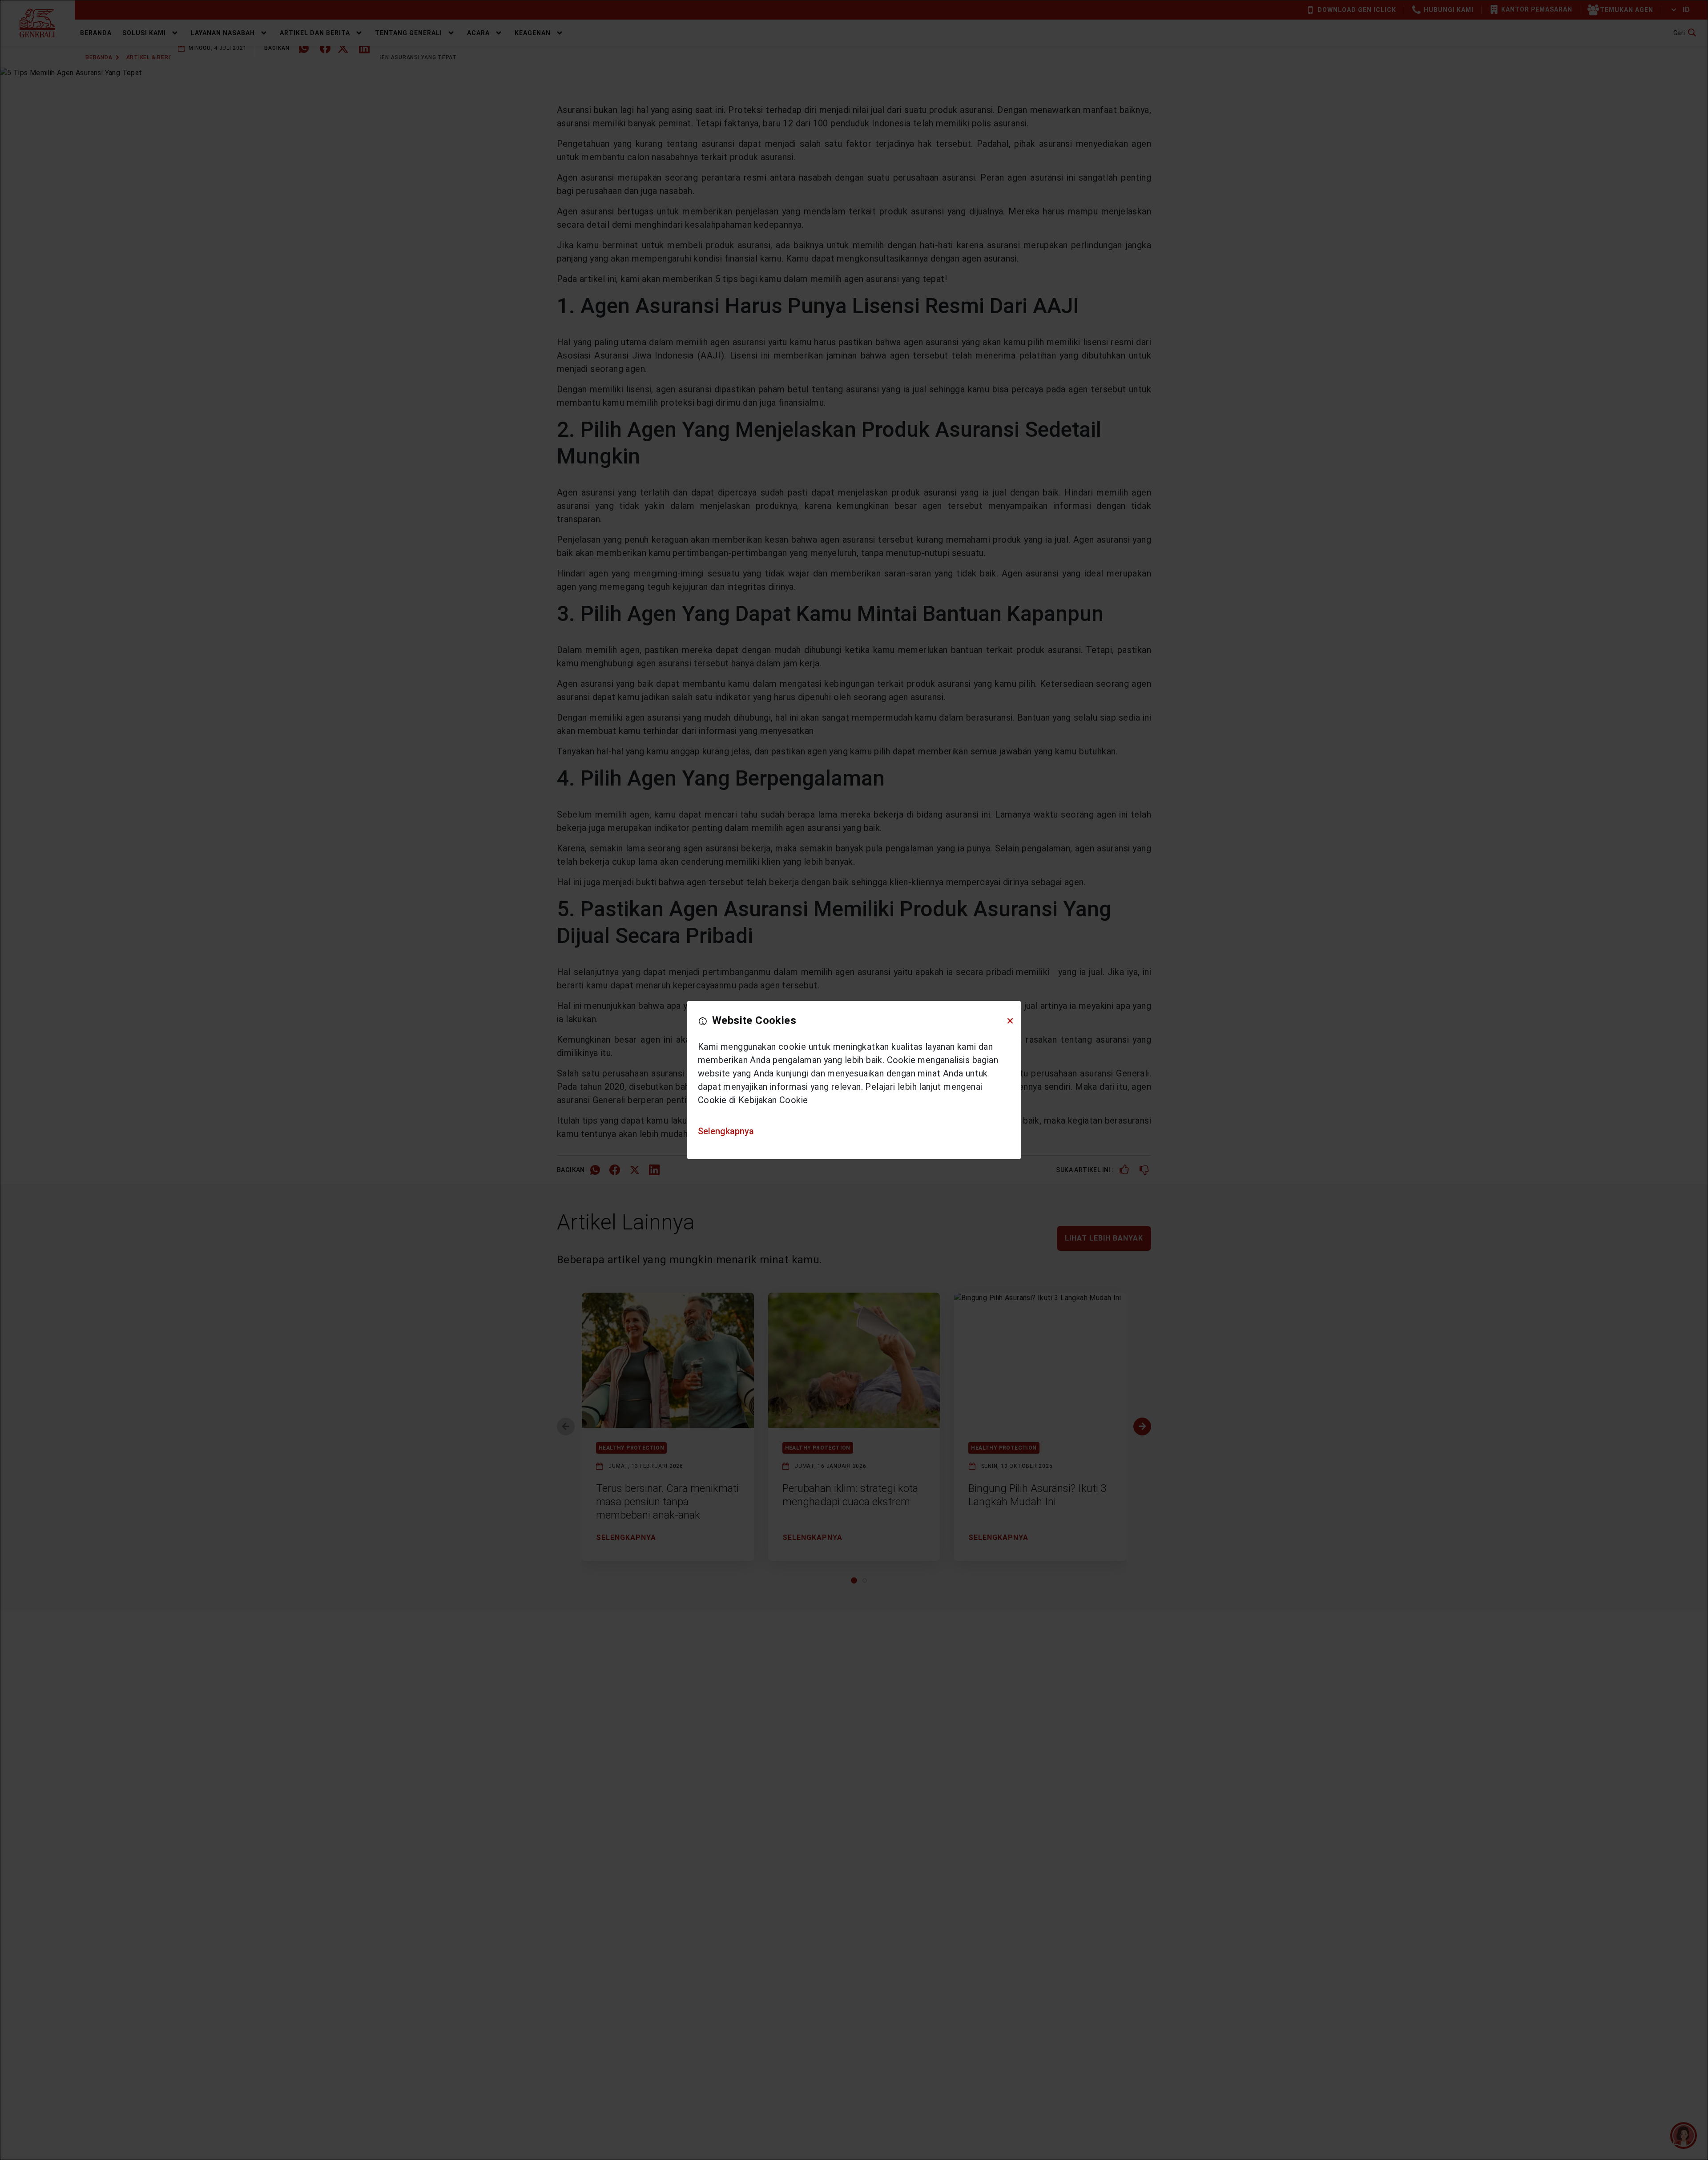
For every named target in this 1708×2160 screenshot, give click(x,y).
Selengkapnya (726, 1131)
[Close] (1010, 1021)
